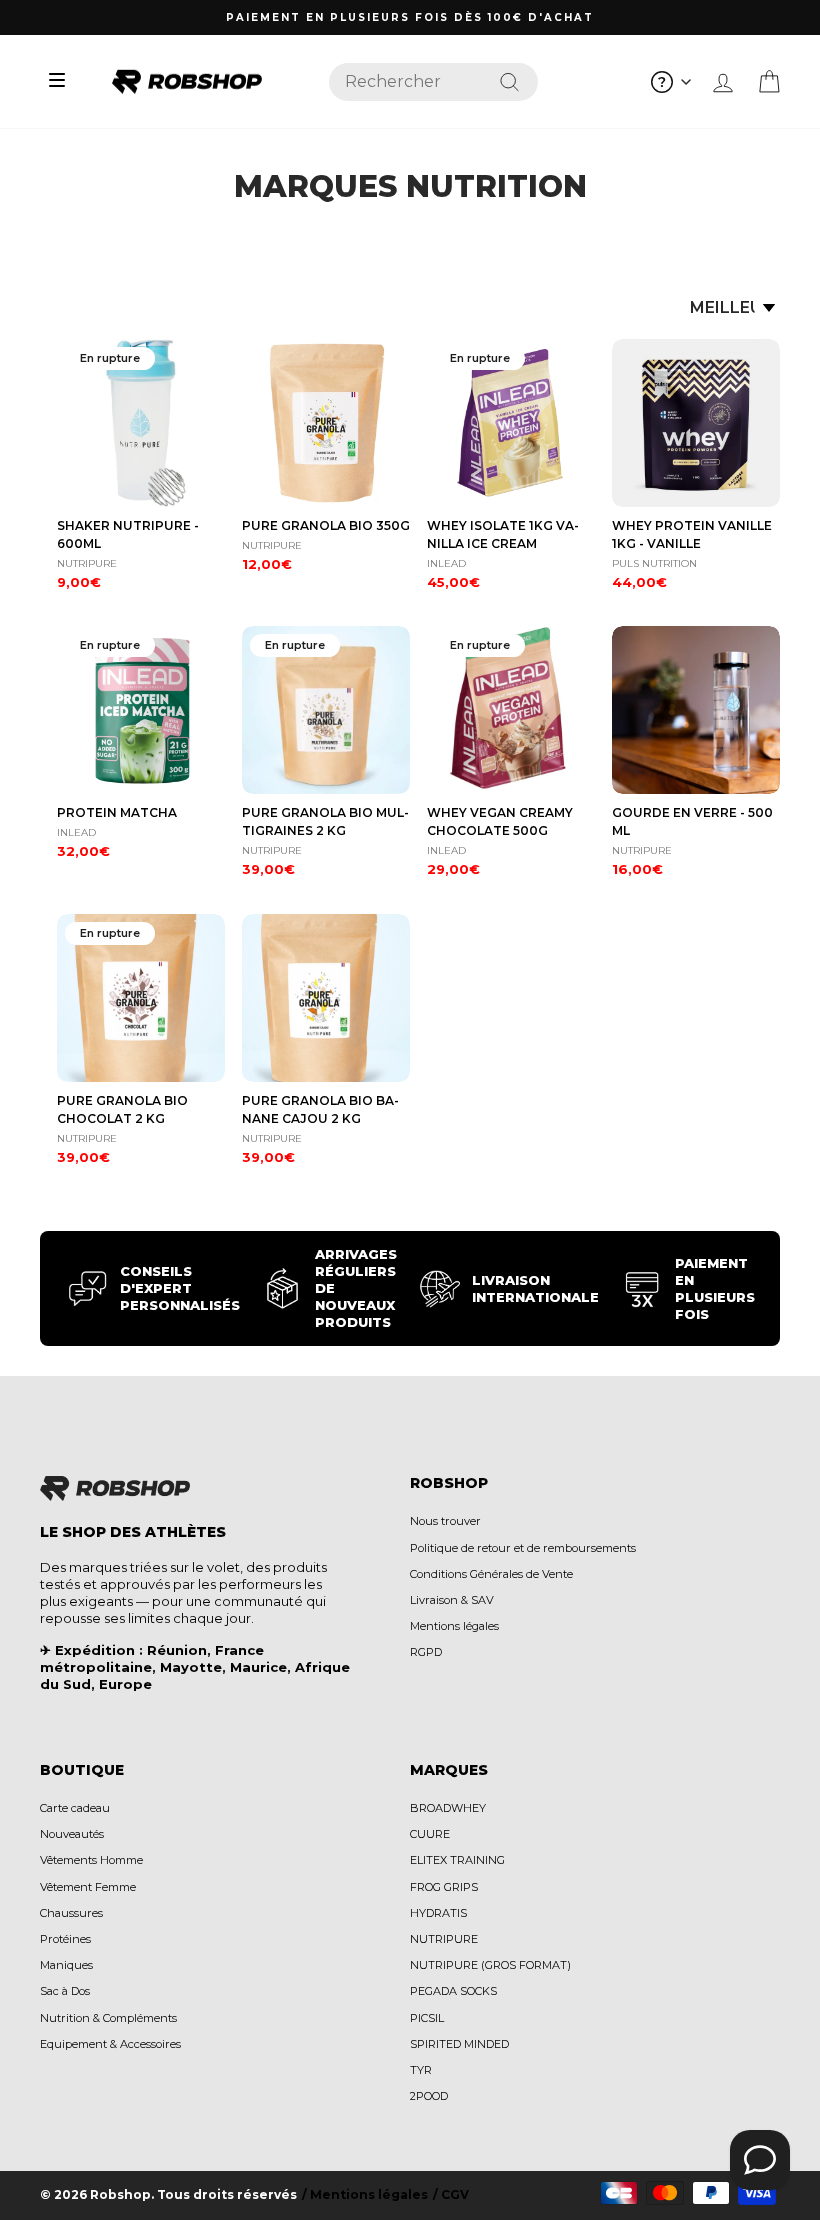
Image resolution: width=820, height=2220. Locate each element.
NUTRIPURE (444, 1939)
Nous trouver (445, 1521)
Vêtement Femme (88, 1887)
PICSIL (427, 2018)
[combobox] (433, 82)
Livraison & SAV (452, 1600)
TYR (421, 2070)
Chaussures (71, 1913)
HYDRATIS (438, 1913)
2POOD (429, 2096)
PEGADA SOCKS (453, 1991)
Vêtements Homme (91, 1860)
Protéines (65, 1939)
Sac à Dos (65, 1991)
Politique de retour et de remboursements (523, 1548)
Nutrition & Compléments (108, 2018)
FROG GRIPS (444, 1887)
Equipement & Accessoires (110, 2044)
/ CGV (451, 2195)
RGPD (426, 1652)
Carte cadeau (75, 1808)
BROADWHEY (448, 1808)
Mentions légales (454, 1626)
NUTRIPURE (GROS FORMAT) (490, 1965)
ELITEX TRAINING (457, 1860)
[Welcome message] (760, 2160)
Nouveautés (72, 1834)
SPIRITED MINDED (459, 2044)
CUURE (430, 1834)
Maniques (66, 1965)
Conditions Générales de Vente (491, 1574)
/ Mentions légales (365, 2195)
